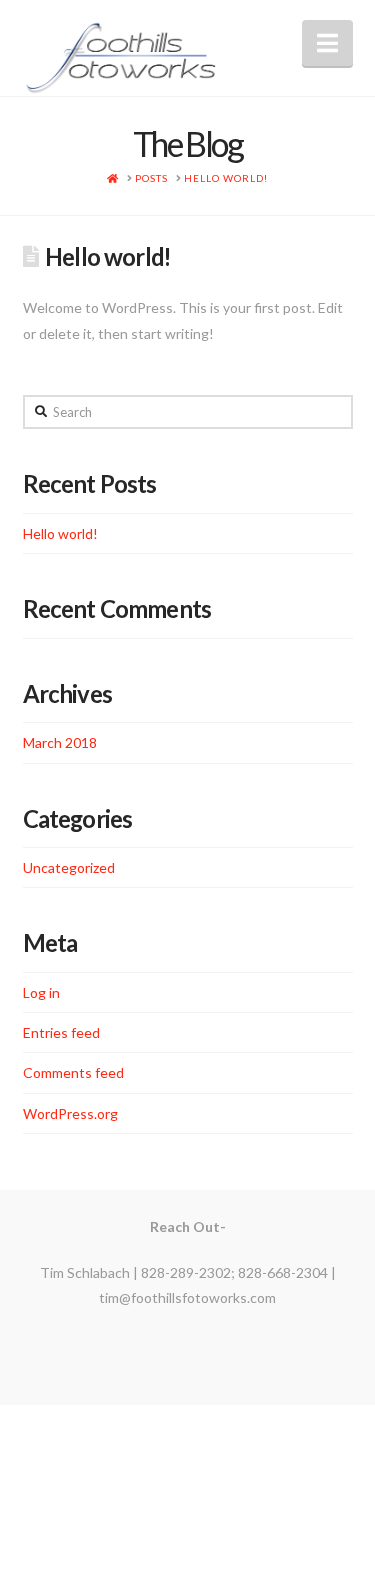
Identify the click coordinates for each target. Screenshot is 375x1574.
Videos (299, 1495)
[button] (327, 43)
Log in (41, 992)
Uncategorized (69, 867)
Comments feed (73, 1072)
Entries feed (61, 1032)
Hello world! (60, 533)
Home (107, 1481)
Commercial (244, 1481)
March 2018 (60, 742)
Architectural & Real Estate (164, 1495)
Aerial (164, 1481)
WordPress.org (70, 1113)
